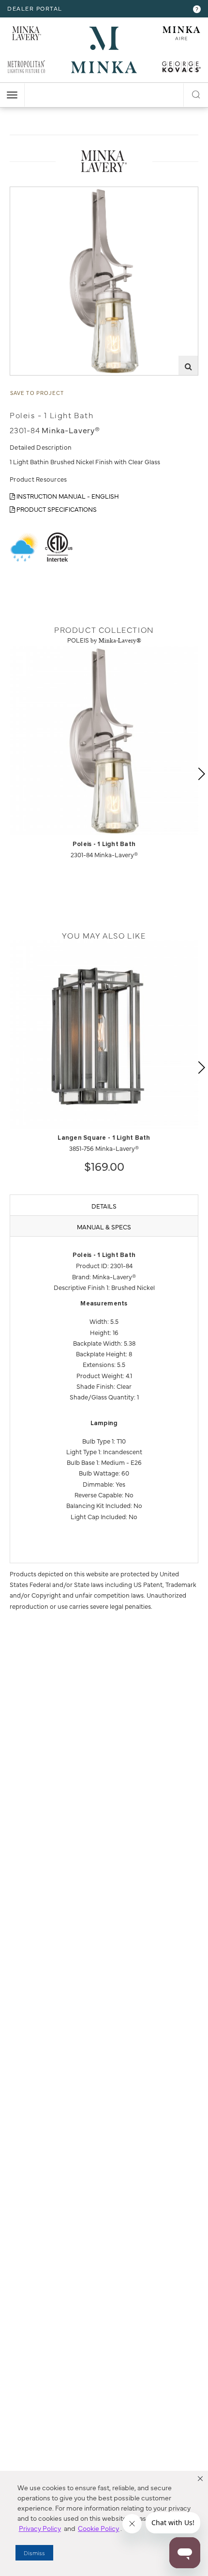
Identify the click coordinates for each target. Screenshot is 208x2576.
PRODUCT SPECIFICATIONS (56, 509)
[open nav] (12, 95)
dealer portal (35, 8)
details (104, 1206)
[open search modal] (196, 93)
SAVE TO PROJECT (37, 393)
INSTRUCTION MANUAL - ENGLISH (67, 496)
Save (25, 194)
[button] (200, 2479)
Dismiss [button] (34, 2553)
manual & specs (104, 1226)
